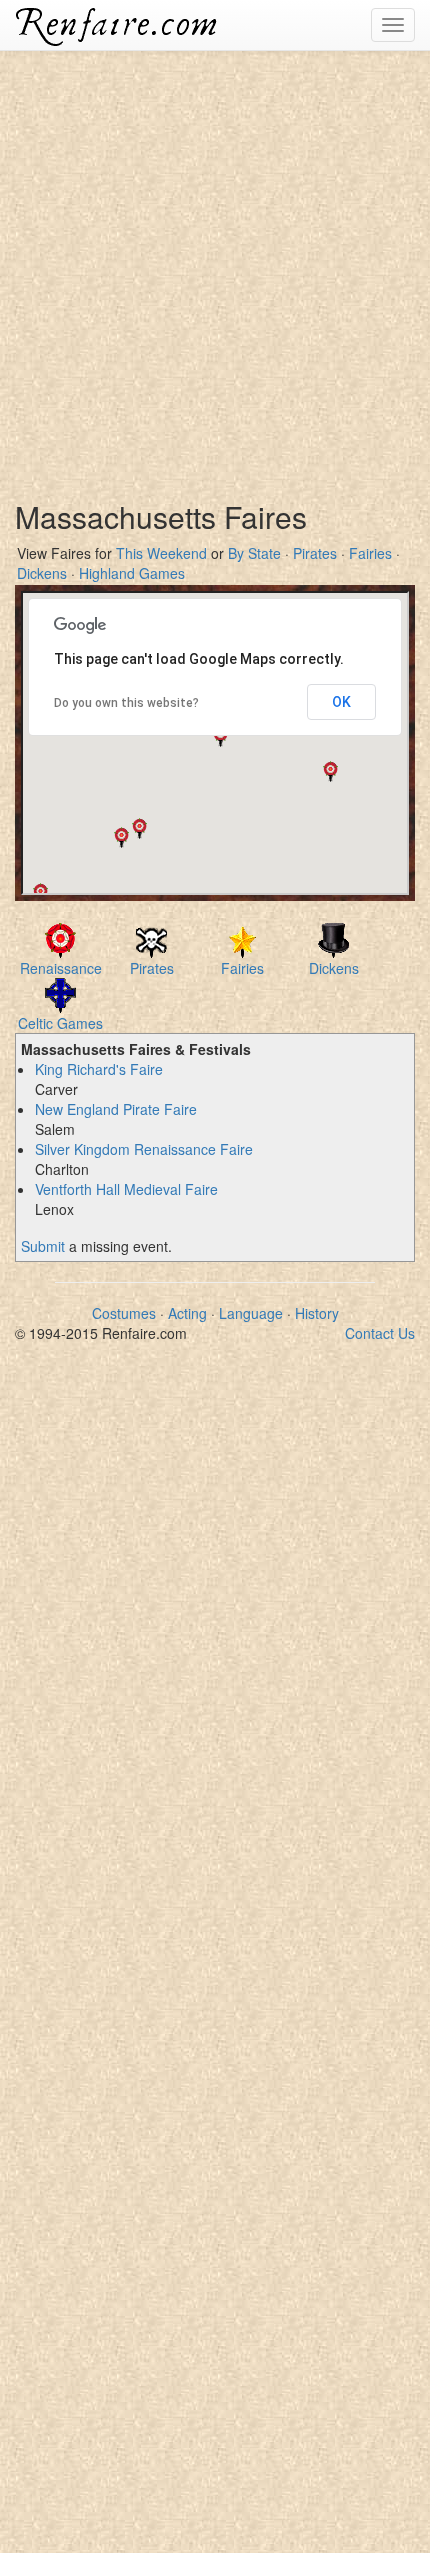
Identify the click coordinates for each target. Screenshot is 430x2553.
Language (251, 1313)
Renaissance (61, 968)
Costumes (124, 1313)
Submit (43, 1246)
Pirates (315, 553)
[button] (330, 771)
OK (341, 702)
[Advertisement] (215, 265)
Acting (187, 1313)
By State (254, 553)
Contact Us (380, 1333)
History (317, 1313)
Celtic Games (60, 1023)
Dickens (42, 573)
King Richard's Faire (99, 1069)
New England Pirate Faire (116, 1109)
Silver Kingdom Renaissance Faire (144, 1149)
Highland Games (132, 573)
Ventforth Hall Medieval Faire (126, 1189)
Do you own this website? (126, 703)
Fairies (370, 553)
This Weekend (161, 553)
